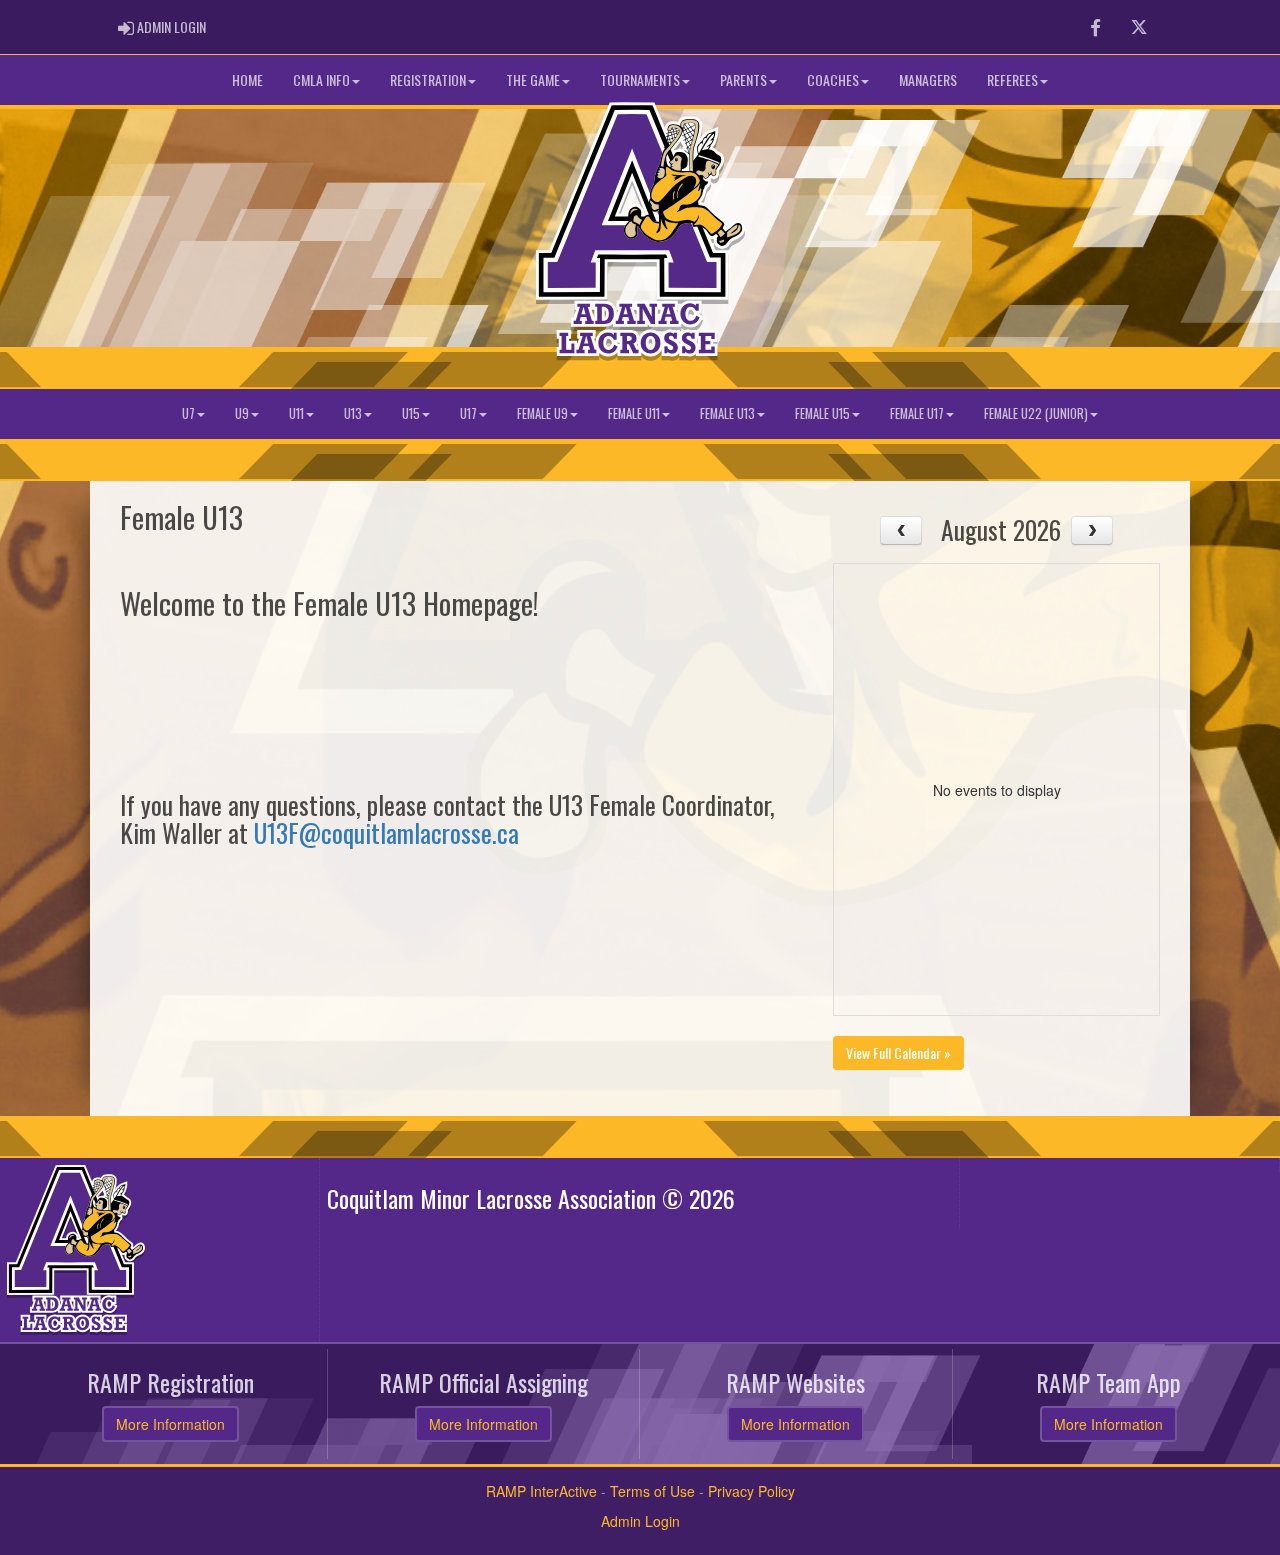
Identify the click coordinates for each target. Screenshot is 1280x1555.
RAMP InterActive (541, 1491)
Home (247, 79)
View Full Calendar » (898, 1052)
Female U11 (634, 413)
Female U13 (727, 413)
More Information (170, 1424)
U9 (242, 413)
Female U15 (822, 413)
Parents (743, 79)
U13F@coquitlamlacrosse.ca (386, 832)
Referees (1012, 79)
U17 (468, 413)
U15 (411, 413)
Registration (428, 79)
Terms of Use (652, 1491)
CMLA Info (321, 79)
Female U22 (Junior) (1036, 413)
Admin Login (640, 1521)
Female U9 (542, 413)
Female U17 (917, 413)
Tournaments (640, 79)
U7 (188, 413)
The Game (533, 79)
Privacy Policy (751, 1491)
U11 (296, 413)
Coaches (833, 79)
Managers (928, 79)
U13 (353, 413)
